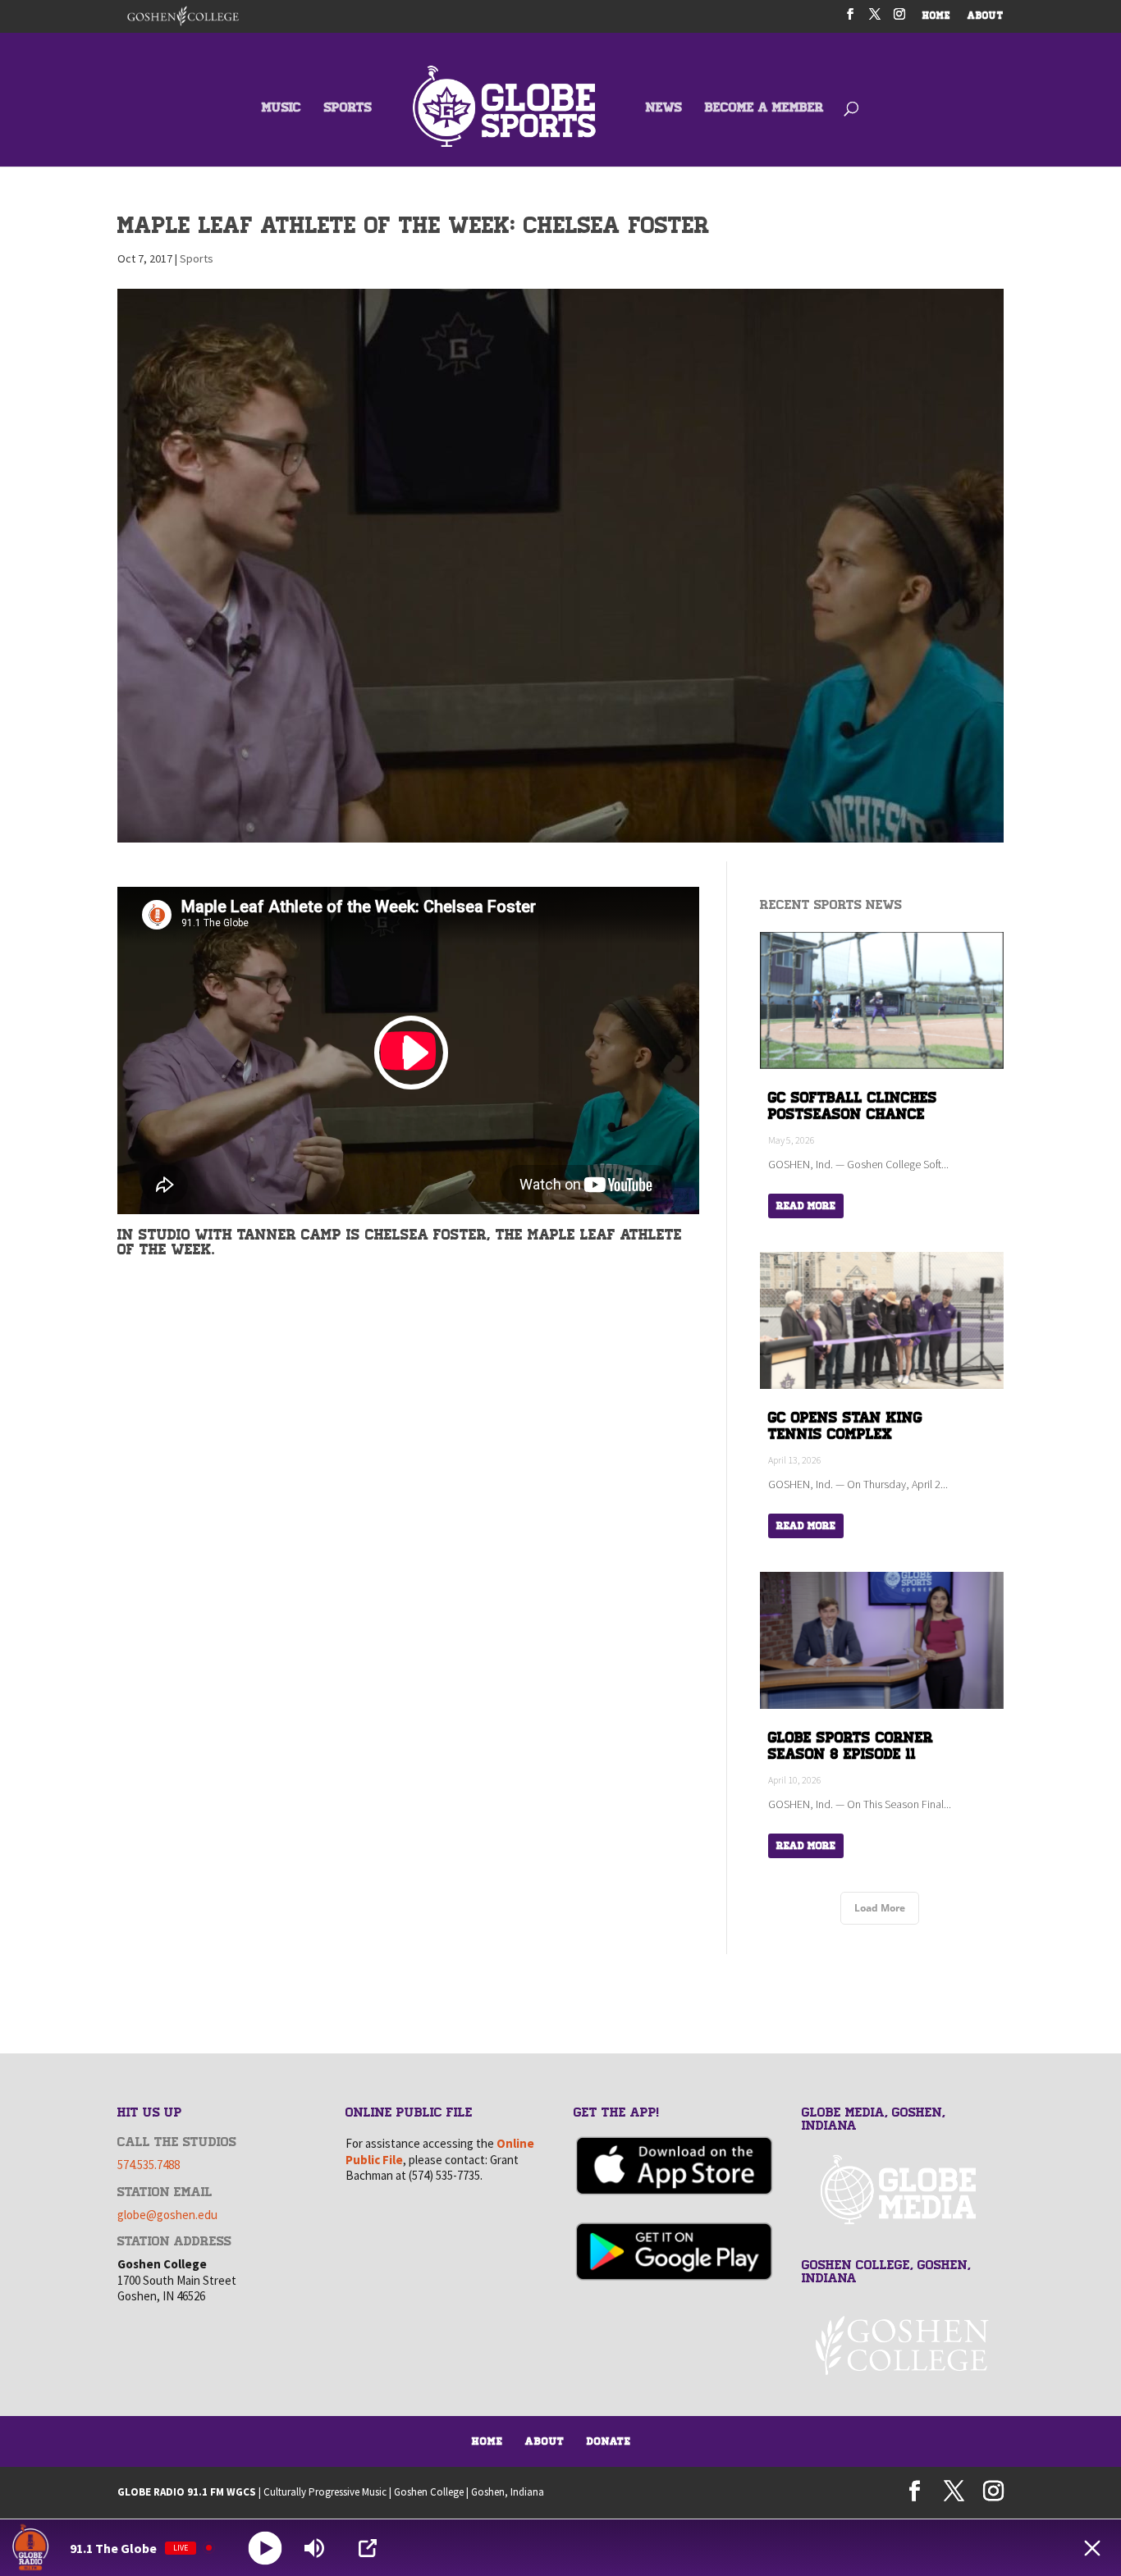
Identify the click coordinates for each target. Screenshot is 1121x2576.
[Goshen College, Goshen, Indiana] (903, 2345)
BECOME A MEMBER (764, 109)
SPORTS (348, 109)
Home (487, 2441)
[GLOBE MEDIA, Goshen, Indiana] (903, 2190)
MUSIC (281, 109)
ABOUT (986, 17)
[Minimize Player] (1092, 2548)
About (545, 2441)
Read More (806, 1206)
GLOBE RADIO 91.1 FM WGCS (187, 2492)
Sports (197, 258)
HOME (937, 17)
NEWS (664, 109)
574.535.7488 (149, 2165)
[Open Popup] (368, 2548)
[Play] (265, 2548)
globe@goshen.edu (167, 2215)
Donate (609, 2441)
